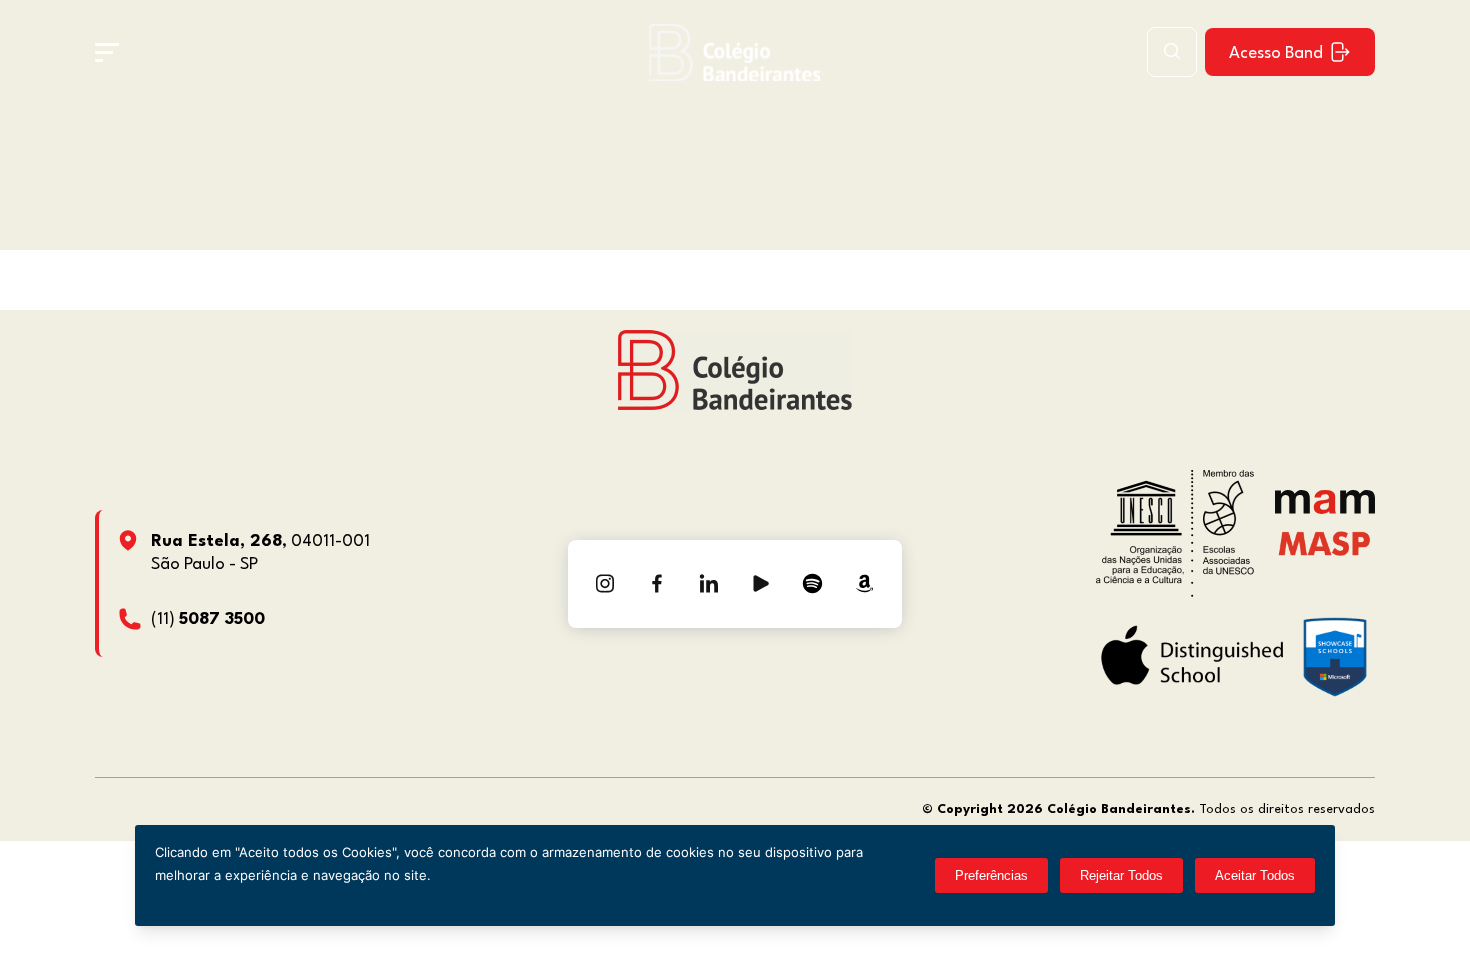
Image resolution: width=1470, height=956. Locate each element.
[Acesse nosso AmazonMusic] (865, 584)
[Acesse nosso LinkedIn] (709, 584)
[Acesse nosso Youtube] (761, 584)
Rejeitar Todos (1121, 875)
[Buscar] (1172, 52)
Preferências (991, 875)
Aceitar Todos (1255, 875)
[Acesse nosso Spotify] (813, 584)
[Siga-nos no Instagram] (605, 584)
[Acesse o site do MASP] (1324, 542)
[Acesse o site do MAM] (1325, 509)
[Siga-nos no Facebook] (657, 584)
